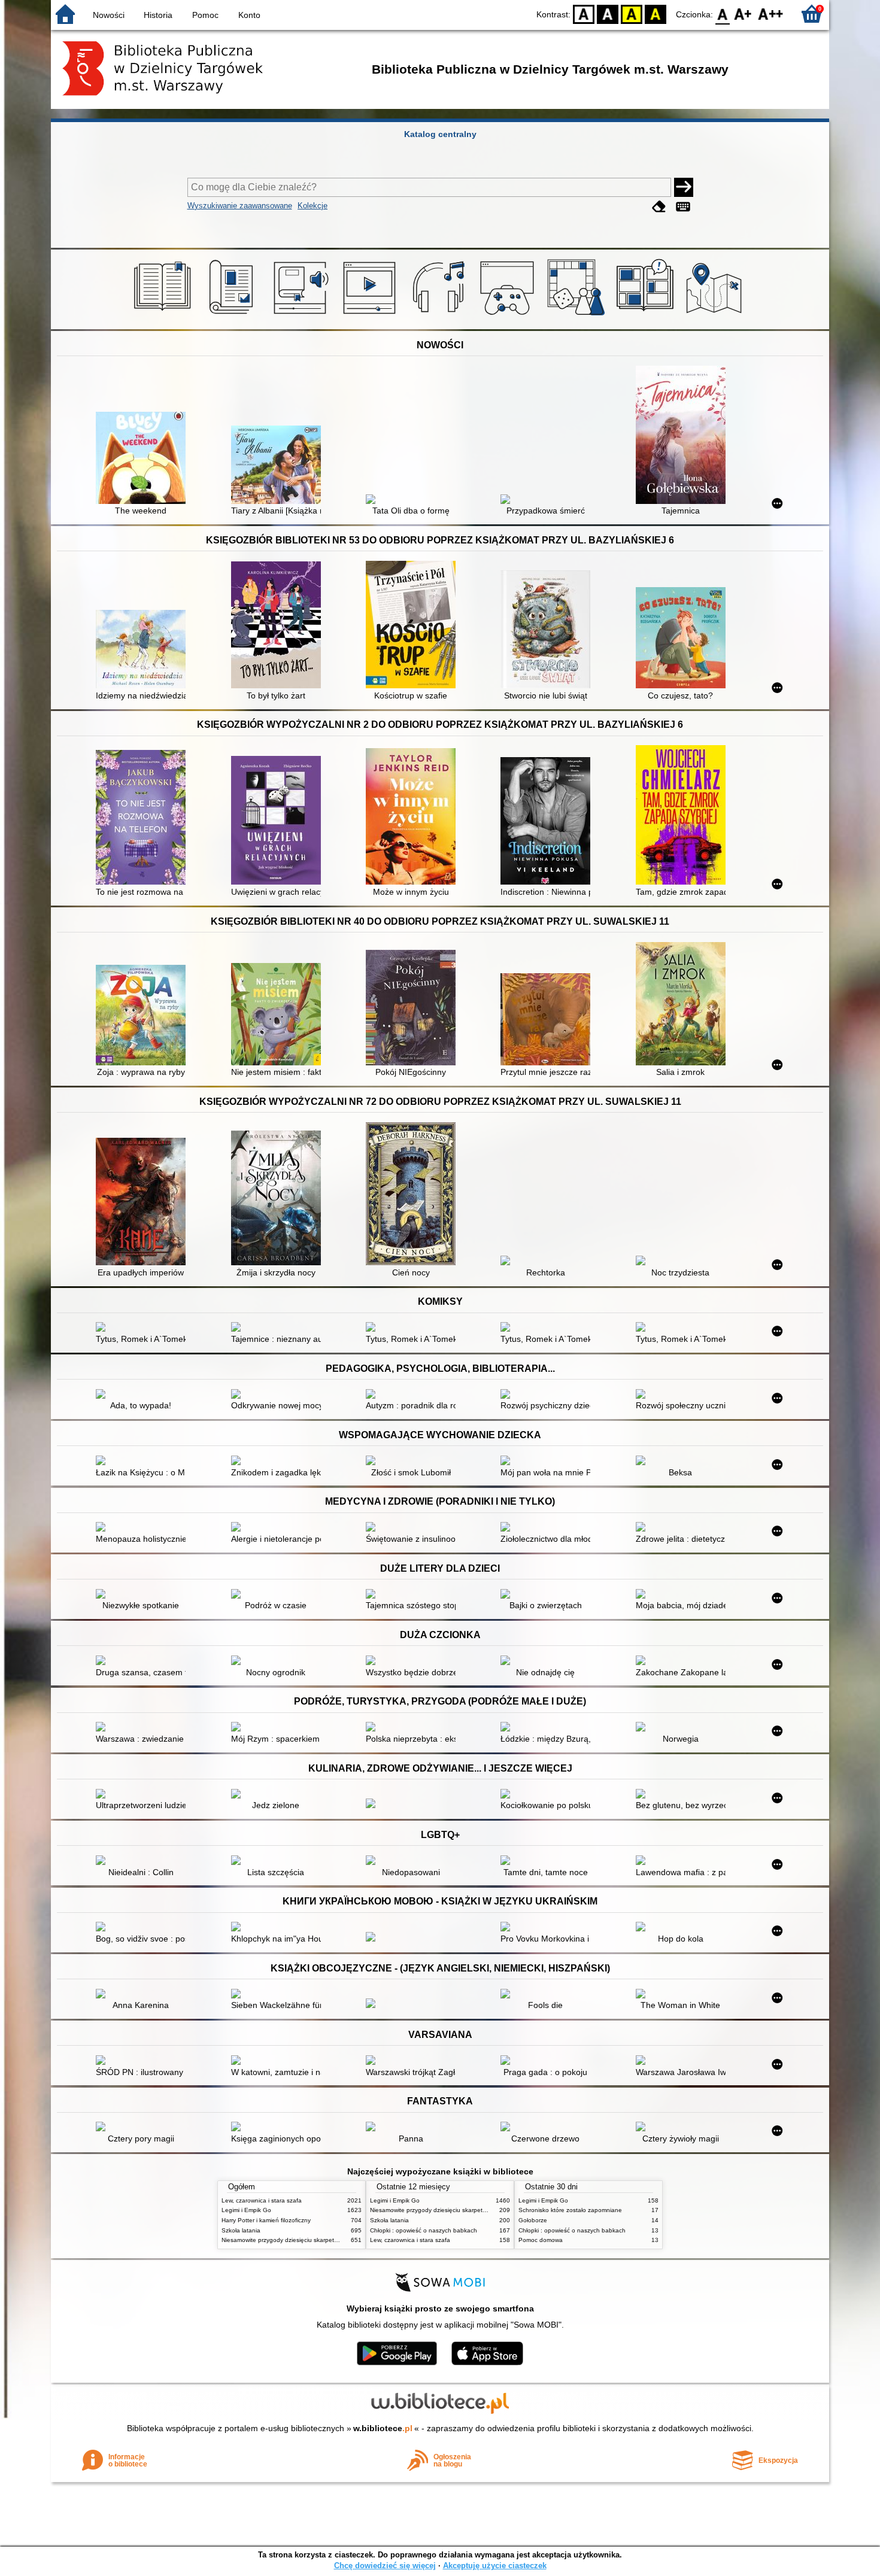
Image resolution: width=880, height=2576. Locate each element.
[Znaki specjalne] (683, 207)
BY (656, 13)
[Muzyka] (440, 315)
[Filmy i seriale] (371, 315)
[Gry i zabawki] (578, 315)
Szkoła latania (241, 2230)
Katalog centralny (440, 134)
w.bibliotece (383, 2428)
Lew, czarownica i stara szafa (262, 2200)
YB (632, 13)
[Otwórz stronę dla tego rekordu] (144, 459)
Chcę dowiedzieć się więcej (385, 2566)
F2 (771, 13)
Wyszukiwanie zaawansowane (240, 206)
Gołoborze (533, 2220)
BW (608, 13)
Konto (249, 15)
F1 (743, 13)
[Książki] (164, 315)
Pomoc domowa (541, 2240)
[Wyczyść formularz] (659, 207)
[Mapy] (716, 315)
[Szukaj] (684, 187)
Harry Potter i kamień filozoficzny (266, 2220)
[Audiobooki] (302, 315)
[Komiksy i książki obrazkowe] (647, 315)
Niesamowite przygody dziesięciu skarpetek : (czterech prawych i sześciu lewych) (332, 2240)
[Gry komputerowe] (509, 315)
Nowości (109, 15)
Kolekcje (312, 206)
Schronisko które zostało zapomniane (570, 2210)
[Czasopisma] (233, 315)
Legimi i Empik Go (246, 2210)
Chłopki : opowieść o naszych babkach (424, 2230)
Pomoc (205, 15)
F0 (723, 13)
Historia (158, 15)
